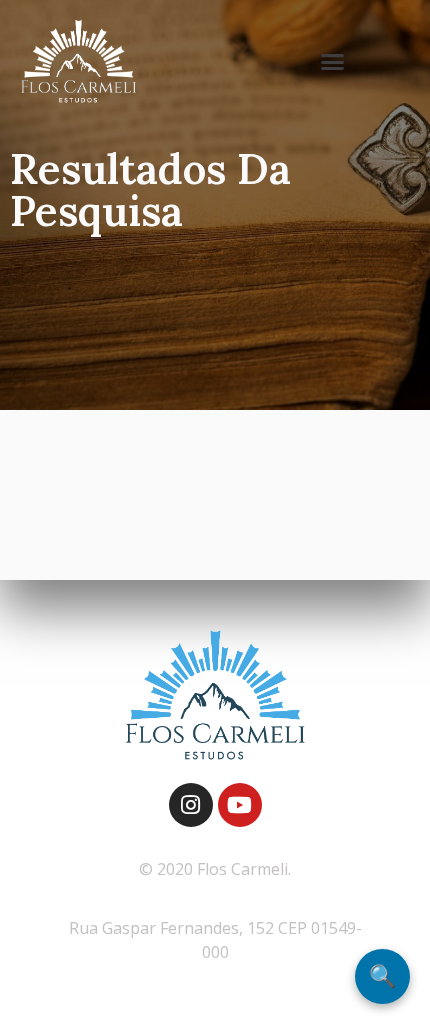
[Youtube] (240, 805)
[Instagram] (191, 805)
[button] (333, 62)
